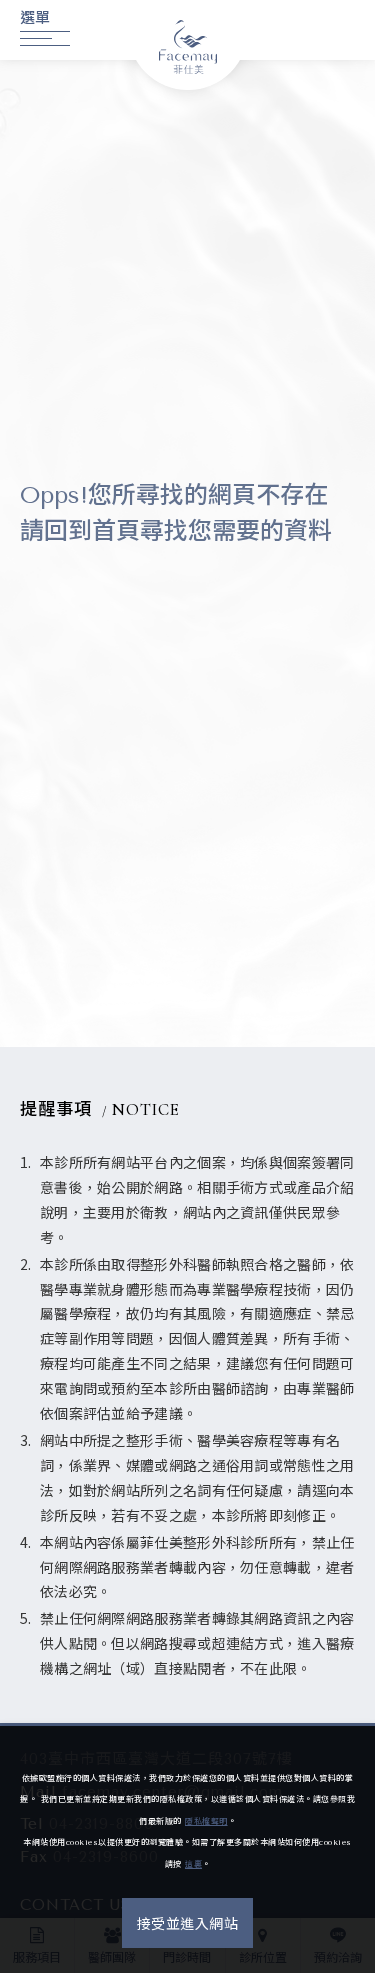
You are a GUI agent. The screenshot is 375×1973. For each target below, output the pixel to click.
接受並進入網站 (188, 1924)
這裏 (193, 1864)
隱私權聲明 (206, 1821)
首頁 (116, 531)
